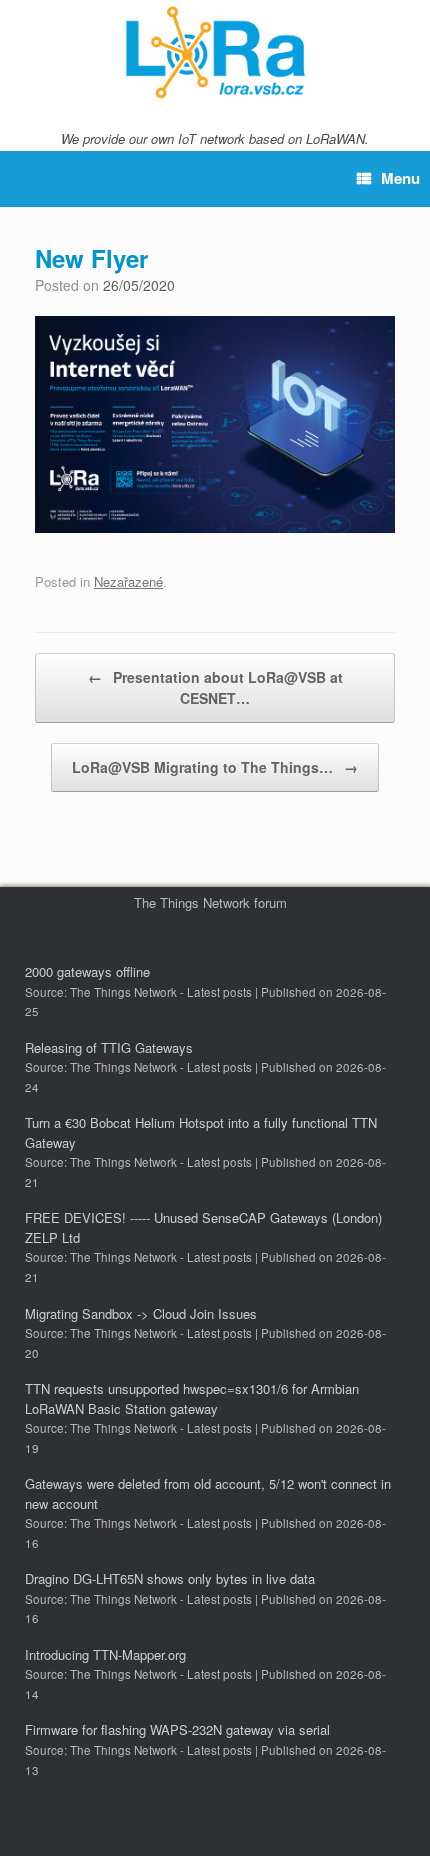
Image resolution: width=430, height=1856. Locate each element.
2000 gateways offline (87, 971)
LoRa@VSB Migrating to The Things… (215, 767)
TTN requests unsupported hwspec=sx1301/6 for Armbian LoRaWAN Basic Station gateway (192, 1398)
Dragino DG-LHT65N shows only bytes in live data (170, 1578)
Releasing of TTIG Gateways (109, 1047)
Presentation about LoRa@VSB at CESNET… (215, 687)
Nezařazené (128, 581)
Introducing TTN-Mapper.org (105, 1654)
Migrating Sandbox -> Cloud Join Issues (141, 1313)
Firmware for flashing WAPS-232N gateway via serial (177, 1729)
